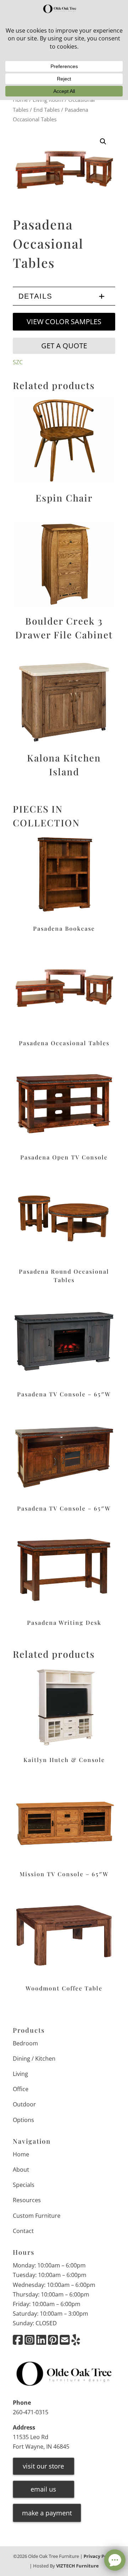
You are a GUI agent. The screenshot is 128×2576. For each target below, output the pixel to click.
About (21, 2170)
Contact (23, 2231)
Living (20, 2074)
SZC (18, 362)
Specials (24, 2185)
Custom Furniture (37, 2215)
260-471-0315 (31, 2412)
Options (23, 2120)
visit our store (43, 2466)
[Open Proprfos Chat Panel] (115, 2560)
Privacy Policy (99, 2556)
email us (43, 2489)
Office (21, 2089)
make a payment (47, 2513)
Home (21, 2154)
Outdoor (24, 2104)
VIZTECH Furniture (78, 2565)
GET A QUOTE (64, 346)
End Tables (47, 110)
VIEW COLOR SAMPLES (64, 322)
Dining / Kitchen (34, 2058)
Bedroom (25, 2043)
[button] (103, 142)
